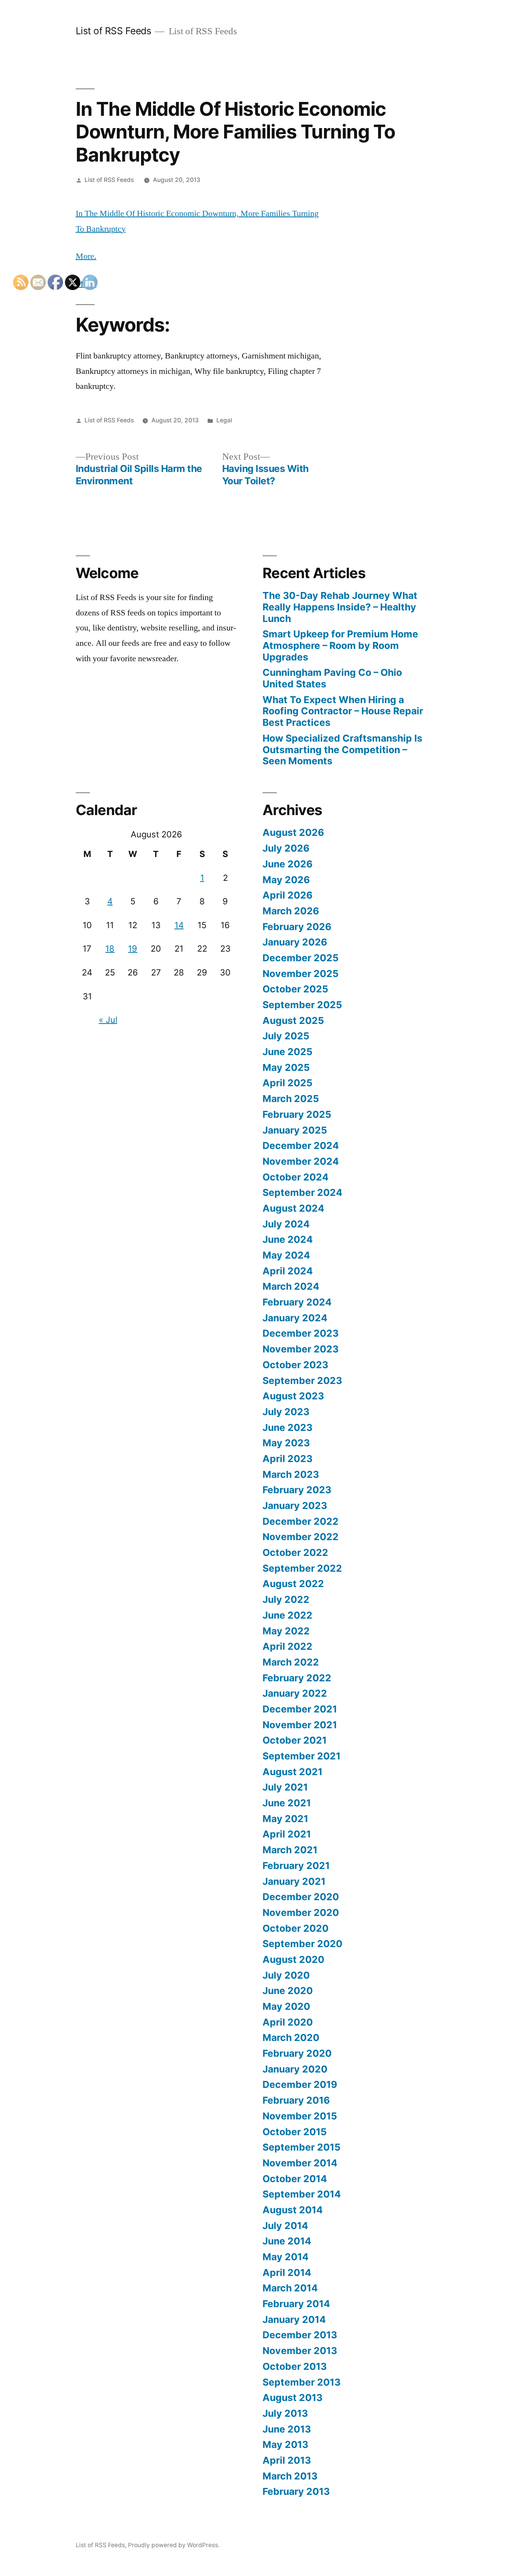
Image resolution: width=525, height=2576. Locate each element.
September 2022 (302, 1568)
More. (86, 256)
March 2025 (291, 1099)
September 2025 (302, 1005)
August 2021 (292, 1772)
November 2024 (301, 1161)
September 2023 (302, 1381)
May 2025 (286, 1067)
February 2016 (296, 2100)
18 (110, 949)
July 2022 (286, 1599)
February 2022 (297, 1678)
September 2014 (302, 2194)
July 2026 (286, 848)
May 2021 (285, 1819)
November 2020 (301, 1912)
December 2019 (300, 2084)
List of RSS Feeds (114, 31)
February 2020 (297, 2053)
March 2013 (290, 2476)
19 (133, 949)
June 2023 (287, 1427)
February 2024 (297, 1302)
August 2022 (293, 1584)
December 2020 (301, 1897)
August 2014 (293, 2210)
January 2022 (295, 1693)
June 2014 (287, 2241)
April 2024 (288, 1271)
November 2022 (301, 1537)
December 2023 (301, 1333)
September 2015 (302, 2147)
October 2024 (296, 1177)
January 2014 (294, 2319)
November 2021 (300, 1725)
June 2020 (288, 1991)
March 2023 (291, 1474)
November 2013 (300, 2351)
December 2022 (301, 1521)
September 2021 (302, 1756)
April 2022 (287, 1646)
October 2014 (295, 2179)
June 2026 (287, 864)
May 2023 (286, 1443)
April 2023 (287, 1459)
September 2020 (302, 1944)
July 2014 (285, 2226)
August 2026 (293, 832)
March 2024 (291, 1286)
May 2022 (286, 1631)
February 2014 (296, 2304)
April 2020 (288, 2022)
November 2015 (300, 2116)
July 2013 (285, 2413)
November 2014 (300, 2163)
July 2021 (285, 1787)
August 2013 (292, 2398)
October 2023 (295, 1365)
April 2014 (287, 2273)
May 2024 (286, 1255)
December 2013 (300, 2335)
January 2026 (295, 942)
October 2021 (295, 1740)
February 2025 (297, 1114)
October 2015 (295, 2132)
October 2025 (295, 989)
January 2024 (295, 1318)
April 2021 (287, 1834)
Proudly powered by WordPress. (174, 2545)
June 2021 (287, 1803)
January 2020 (295, 2069)
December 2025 (301, 958)
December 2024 (301, 1145)
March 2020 (291, 2037)
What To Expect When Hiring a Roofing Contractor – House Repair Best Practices (343, 711)
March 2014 (290, 2288)
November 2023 (301, 1349)
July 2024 (286, 1224)
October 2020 (296, 1928)
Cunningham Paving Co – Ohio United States (332, 678)
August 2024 (293, 1208)
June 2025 (287, 1052)
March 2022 (291, 1662)
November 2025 (301, 974)
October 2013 (295, 2366)
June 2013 (287, 2429)
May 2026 (286, 880)
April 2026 (287, 895)
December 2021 (300, 1709)
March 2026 (291, 911)
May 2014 (286, 2257)
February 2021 (296, 1866)
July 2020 (286, 1975)
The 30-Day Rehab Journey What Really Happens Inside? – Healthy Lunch (340, 607)
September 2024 (302, 1192)
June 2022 (287, 1615)
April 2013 (287, 2460)
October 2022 (295, 1552)
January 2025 (295, 1130)
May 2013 (285, 2444)
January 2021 (294, 1881)
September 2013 (302, 2382)
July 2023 (286, 1412)
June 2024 (288, 1239)
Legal (224, 420)
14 (179, 925)
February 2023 (297, 1490)
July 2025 (286, 1036)
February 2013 (296, 2491)
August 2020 (293, 1959)
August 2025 (293, 1020)
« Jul (108, 1020)
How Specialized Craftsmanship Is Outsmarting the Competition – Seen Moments (342, 749)
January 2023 (295, 1506)
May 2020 (286, 2006)
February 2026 (297, 927)
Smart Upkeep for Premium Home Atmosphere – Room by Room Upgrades (340, 645)
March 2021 (290, 1850)
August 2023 (293, 1396)
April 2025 (287, 1083)
